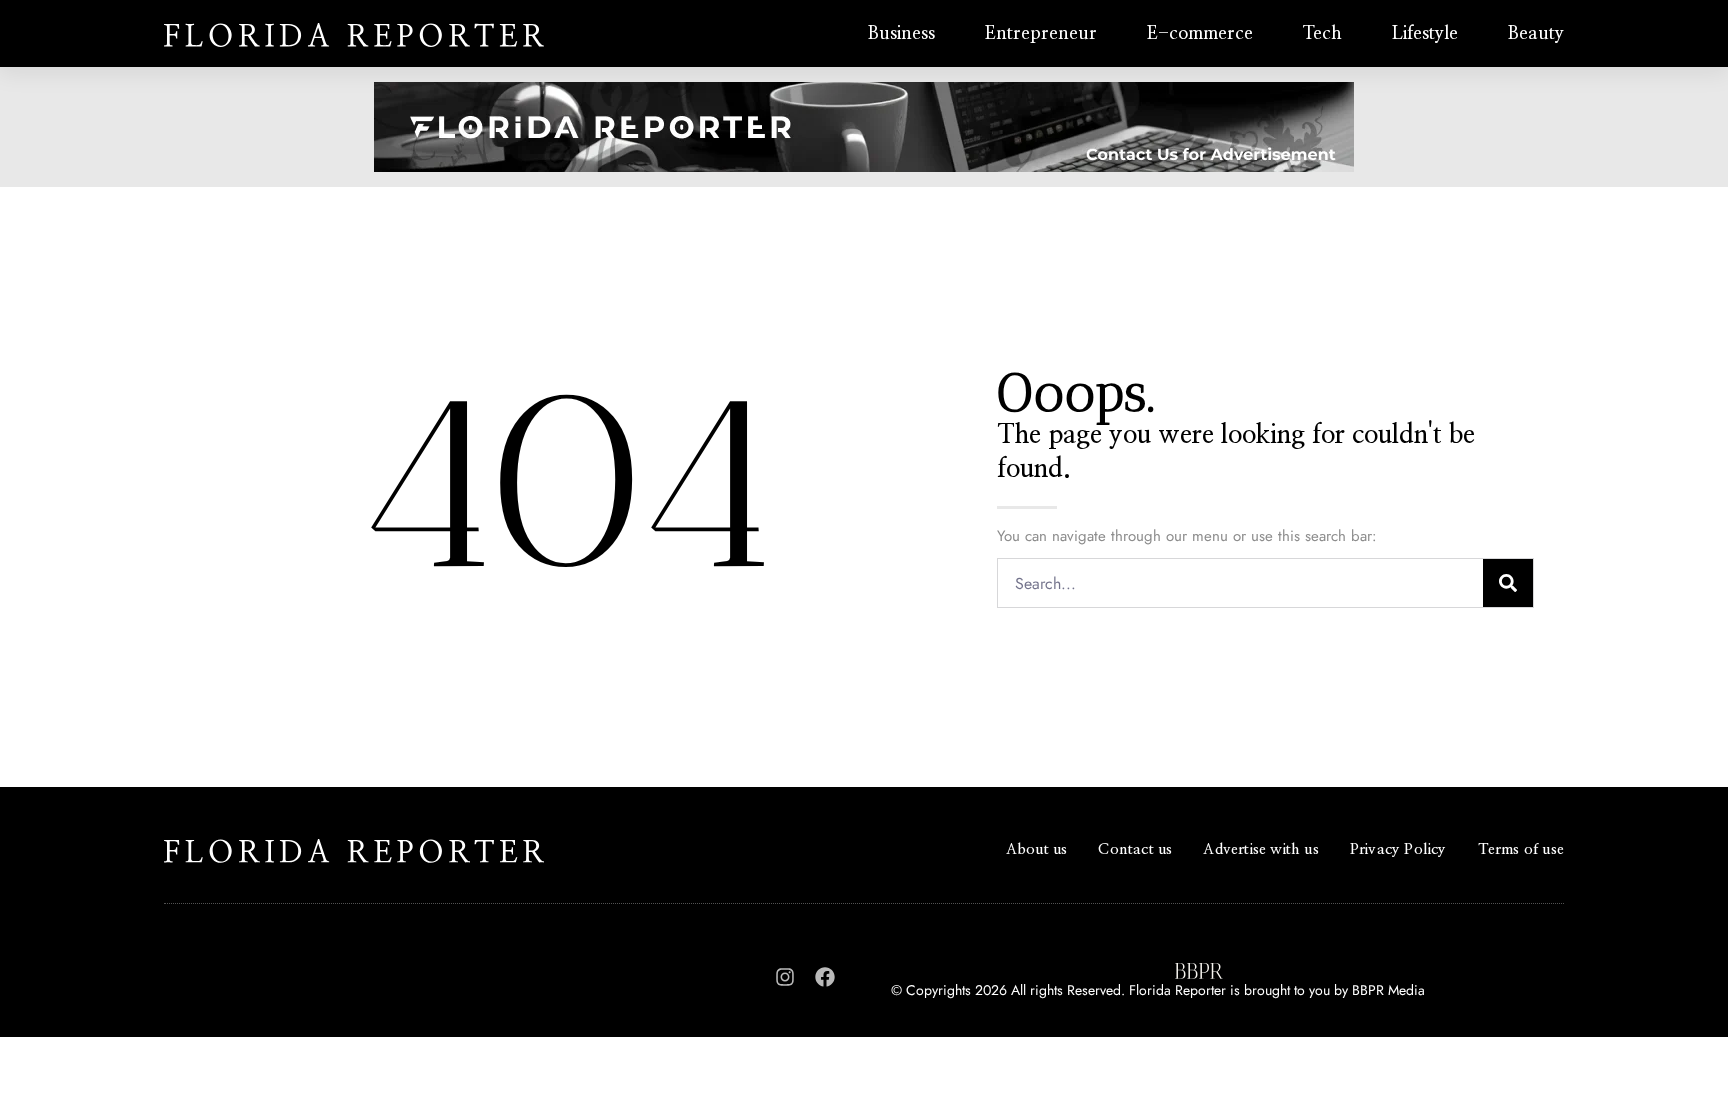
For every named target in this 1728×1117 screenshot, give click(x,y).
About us (1037, 849)
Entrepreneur (1041, 34)
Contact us (1135, 849)
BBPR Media (1388, 990)
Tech (1322, 34)
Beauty (1536, 34)
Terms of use (1521, 849)
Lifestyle (1425, 34)
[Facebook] (825, 977)
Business (901, 34)
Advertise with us (1260, 849)
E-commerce (1200, 34)
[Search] (1508, 583)
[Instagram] (785, 977)
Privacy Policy (1398, 849)
